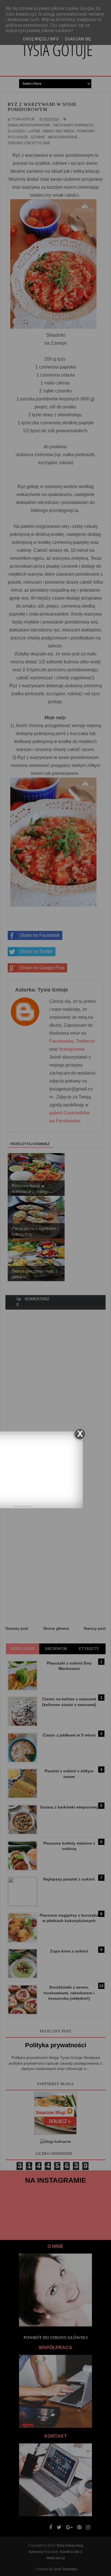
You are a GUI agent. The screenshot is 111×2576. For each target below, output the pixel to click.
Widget (29, 1506)
